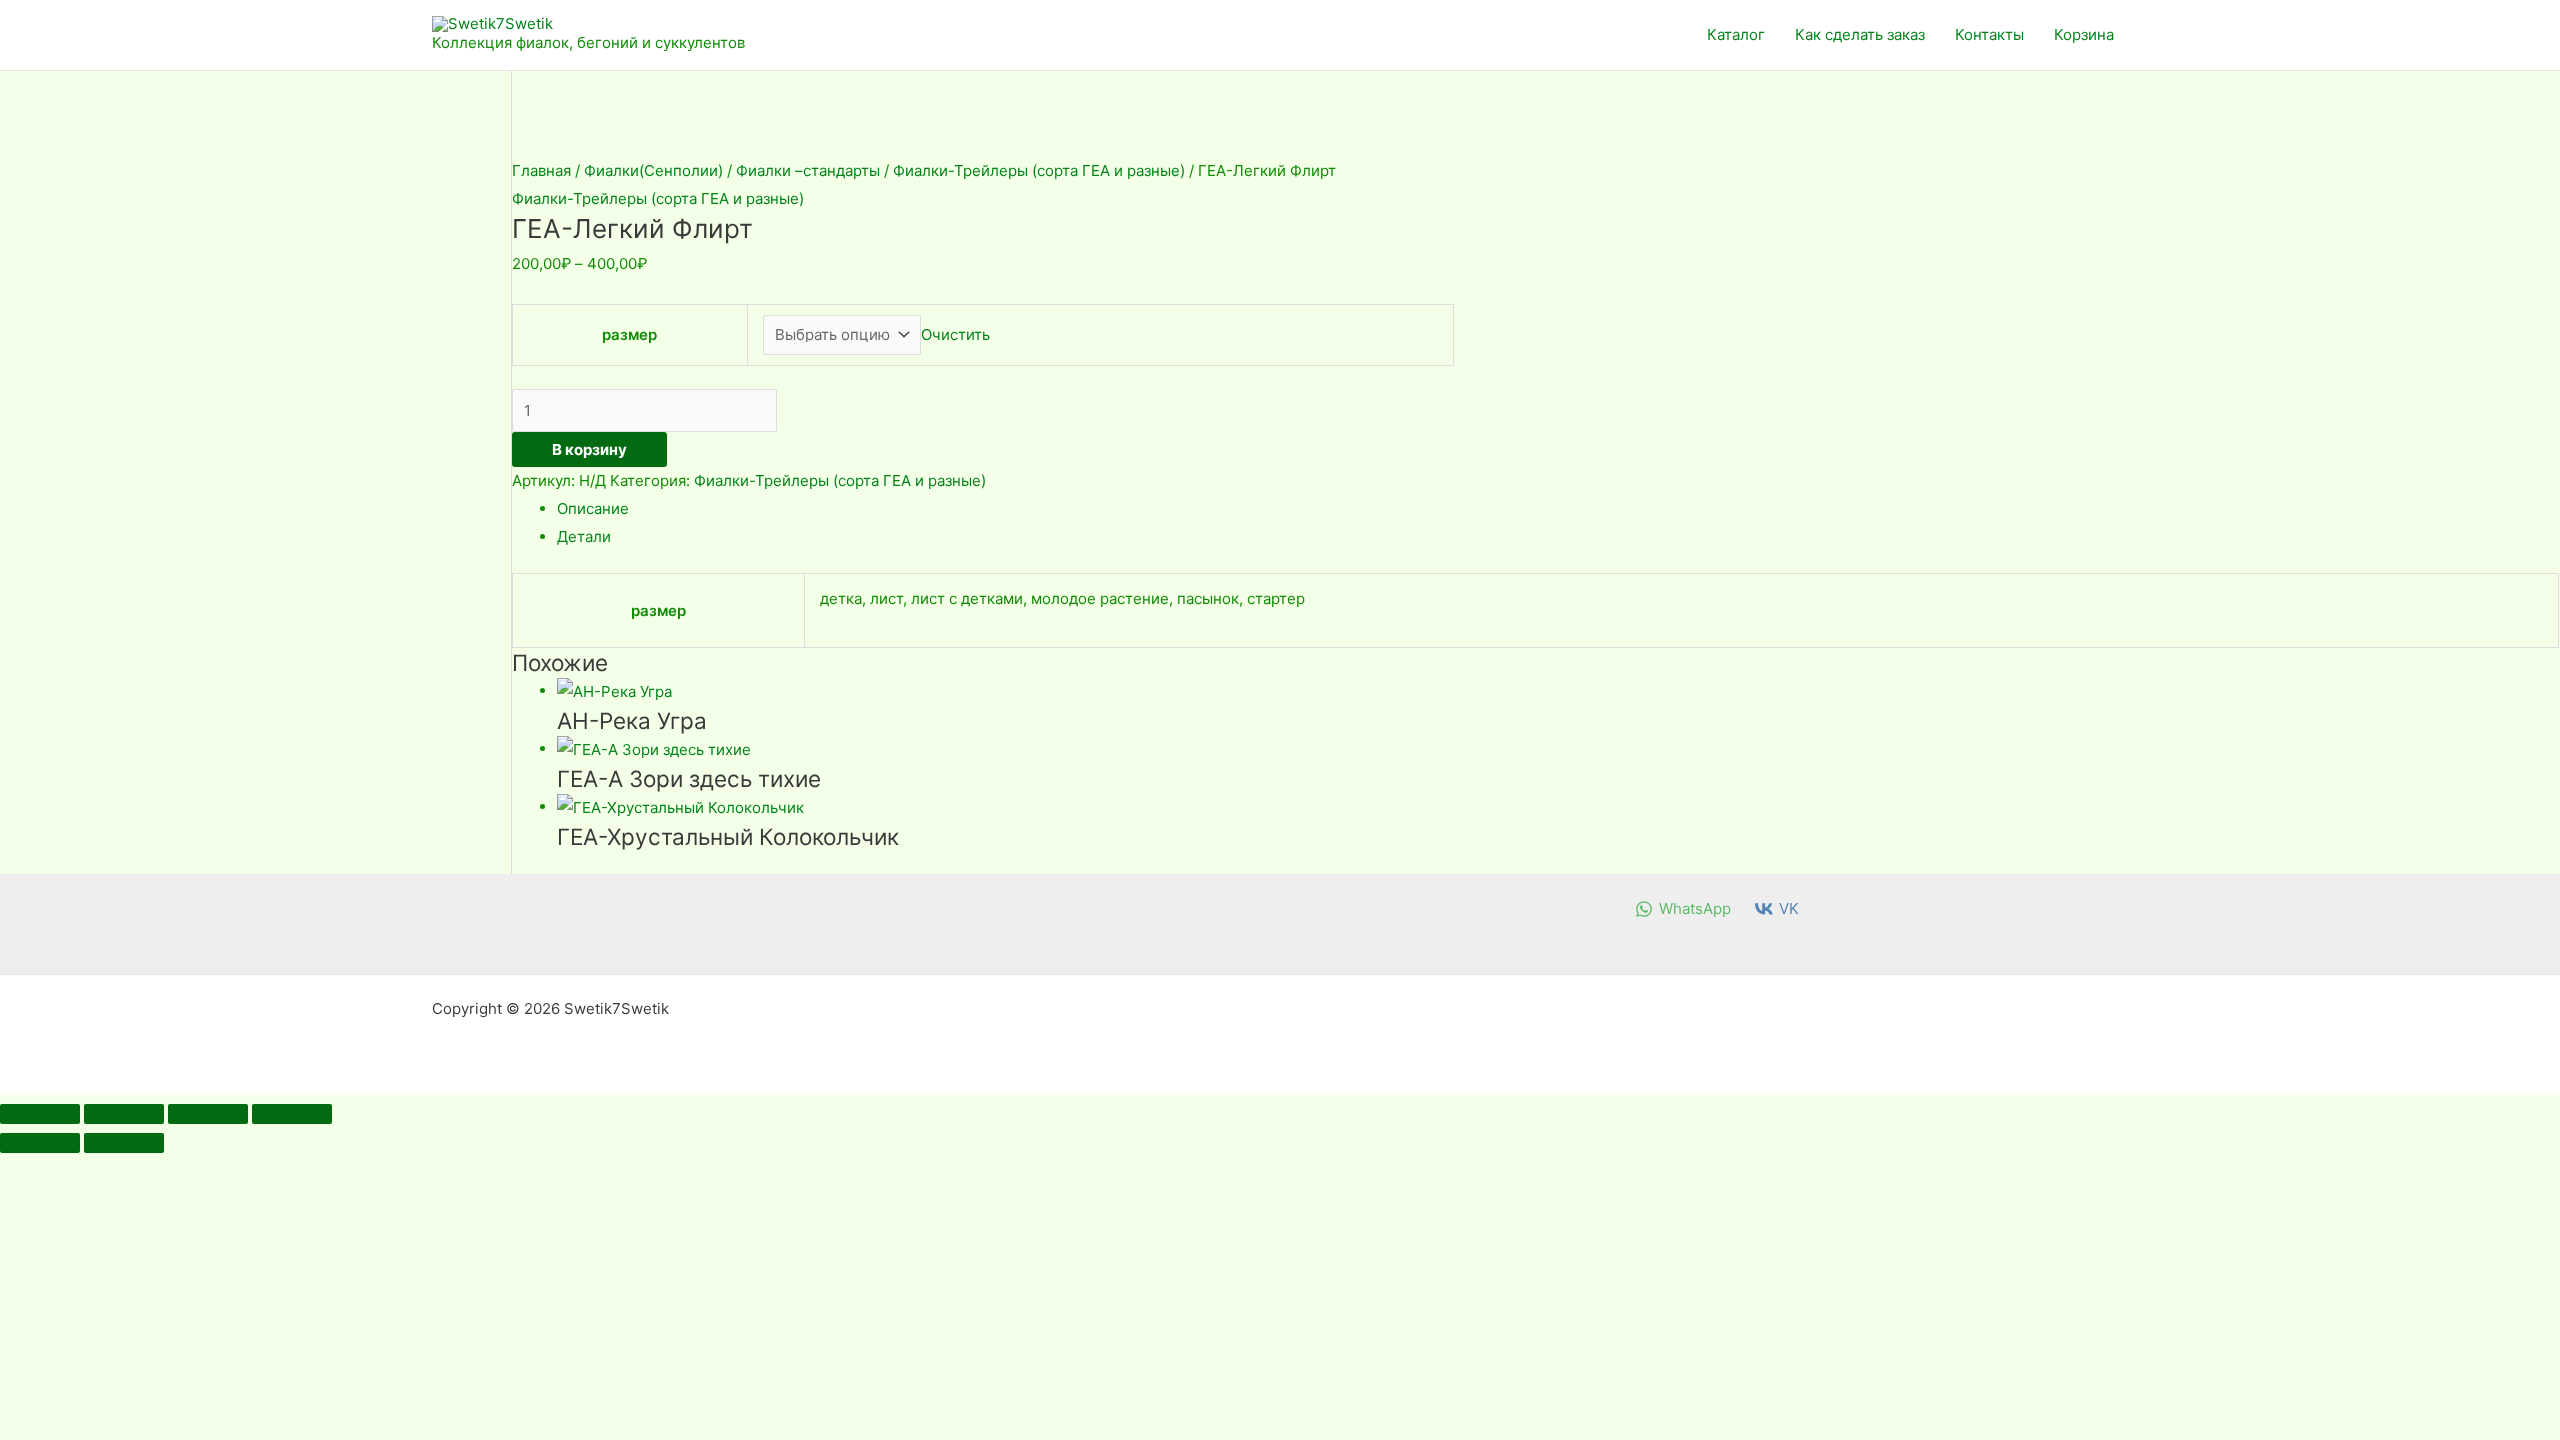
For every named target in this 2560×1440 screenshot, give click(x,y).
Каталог (1736, 34)
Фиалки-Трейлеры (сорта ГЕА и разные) (1039, 170)
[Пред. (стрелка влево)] (40, 1143)
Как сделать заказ (1860, 34)
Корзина (2084, 34)
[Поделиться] (208, 1114)
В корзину (589, 449)
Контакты (1989, 34)
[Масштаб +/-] (40, 1114)
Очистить (955, 334)
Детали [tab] (584, 536)
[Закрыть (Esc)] (292, 1114)
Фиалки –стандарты (808, 170)
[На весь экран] (124, 1114)
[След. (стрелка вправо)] (124, 1143)
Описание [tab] (593, 508)
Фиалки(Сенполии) (653, 170)
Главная (541, 170)
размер (629, 334)
